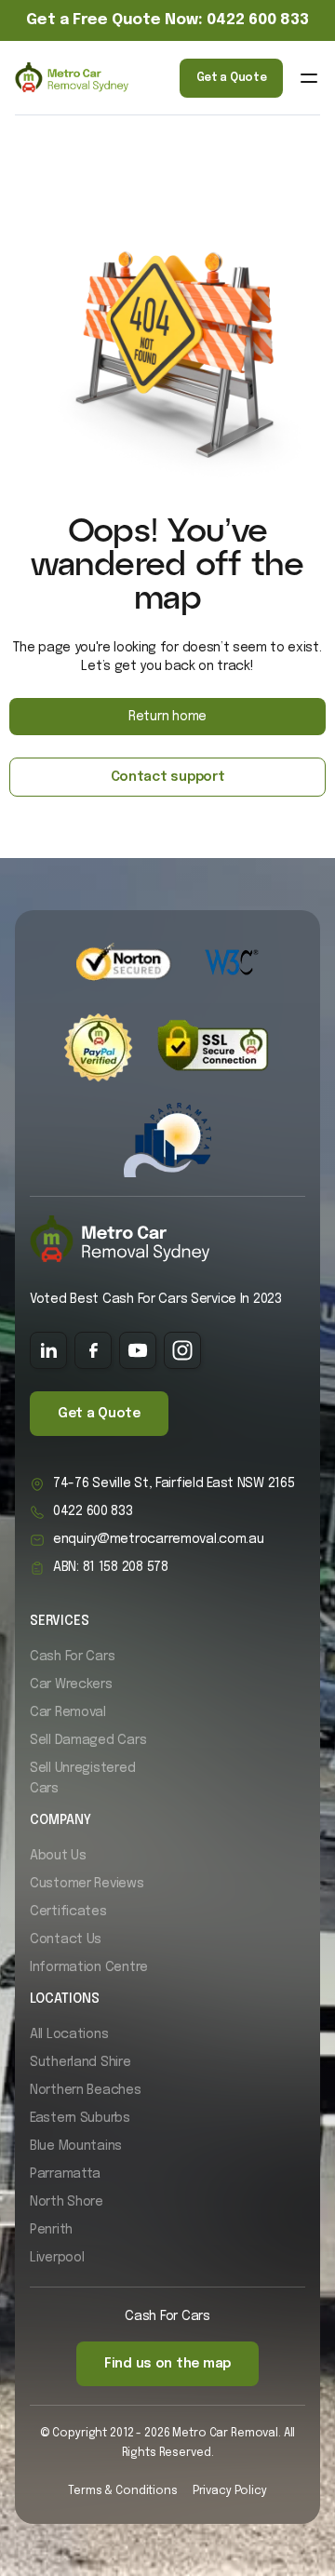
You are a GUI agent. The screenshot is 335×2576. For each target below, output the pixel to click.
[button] (309, 78)
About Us (58, 1856)
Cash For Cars (72, 1657)
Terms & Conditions (122, 2491)
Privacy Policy (230, 2491)
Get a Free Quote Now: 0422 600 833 (167, 20)
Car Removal (68, 1712)
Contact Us (66, 1939)
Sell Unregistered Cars (82, 1778)
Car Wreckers (71, 1684)
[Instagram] (182, 1350)
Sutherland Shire (80, 2062)
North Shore (67, 2202)
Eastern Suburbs (80, 2118)
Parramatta (65, 2174)
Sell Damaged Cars (88, 1740)
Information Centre (89, 1967)
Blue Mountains (76, 2146)
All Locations (69, 2034)
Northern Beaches (86, 2090)
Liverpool (57, 2258)
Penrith (51, 2230)
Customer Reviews (87, 1884)
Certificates (68, 1912)
